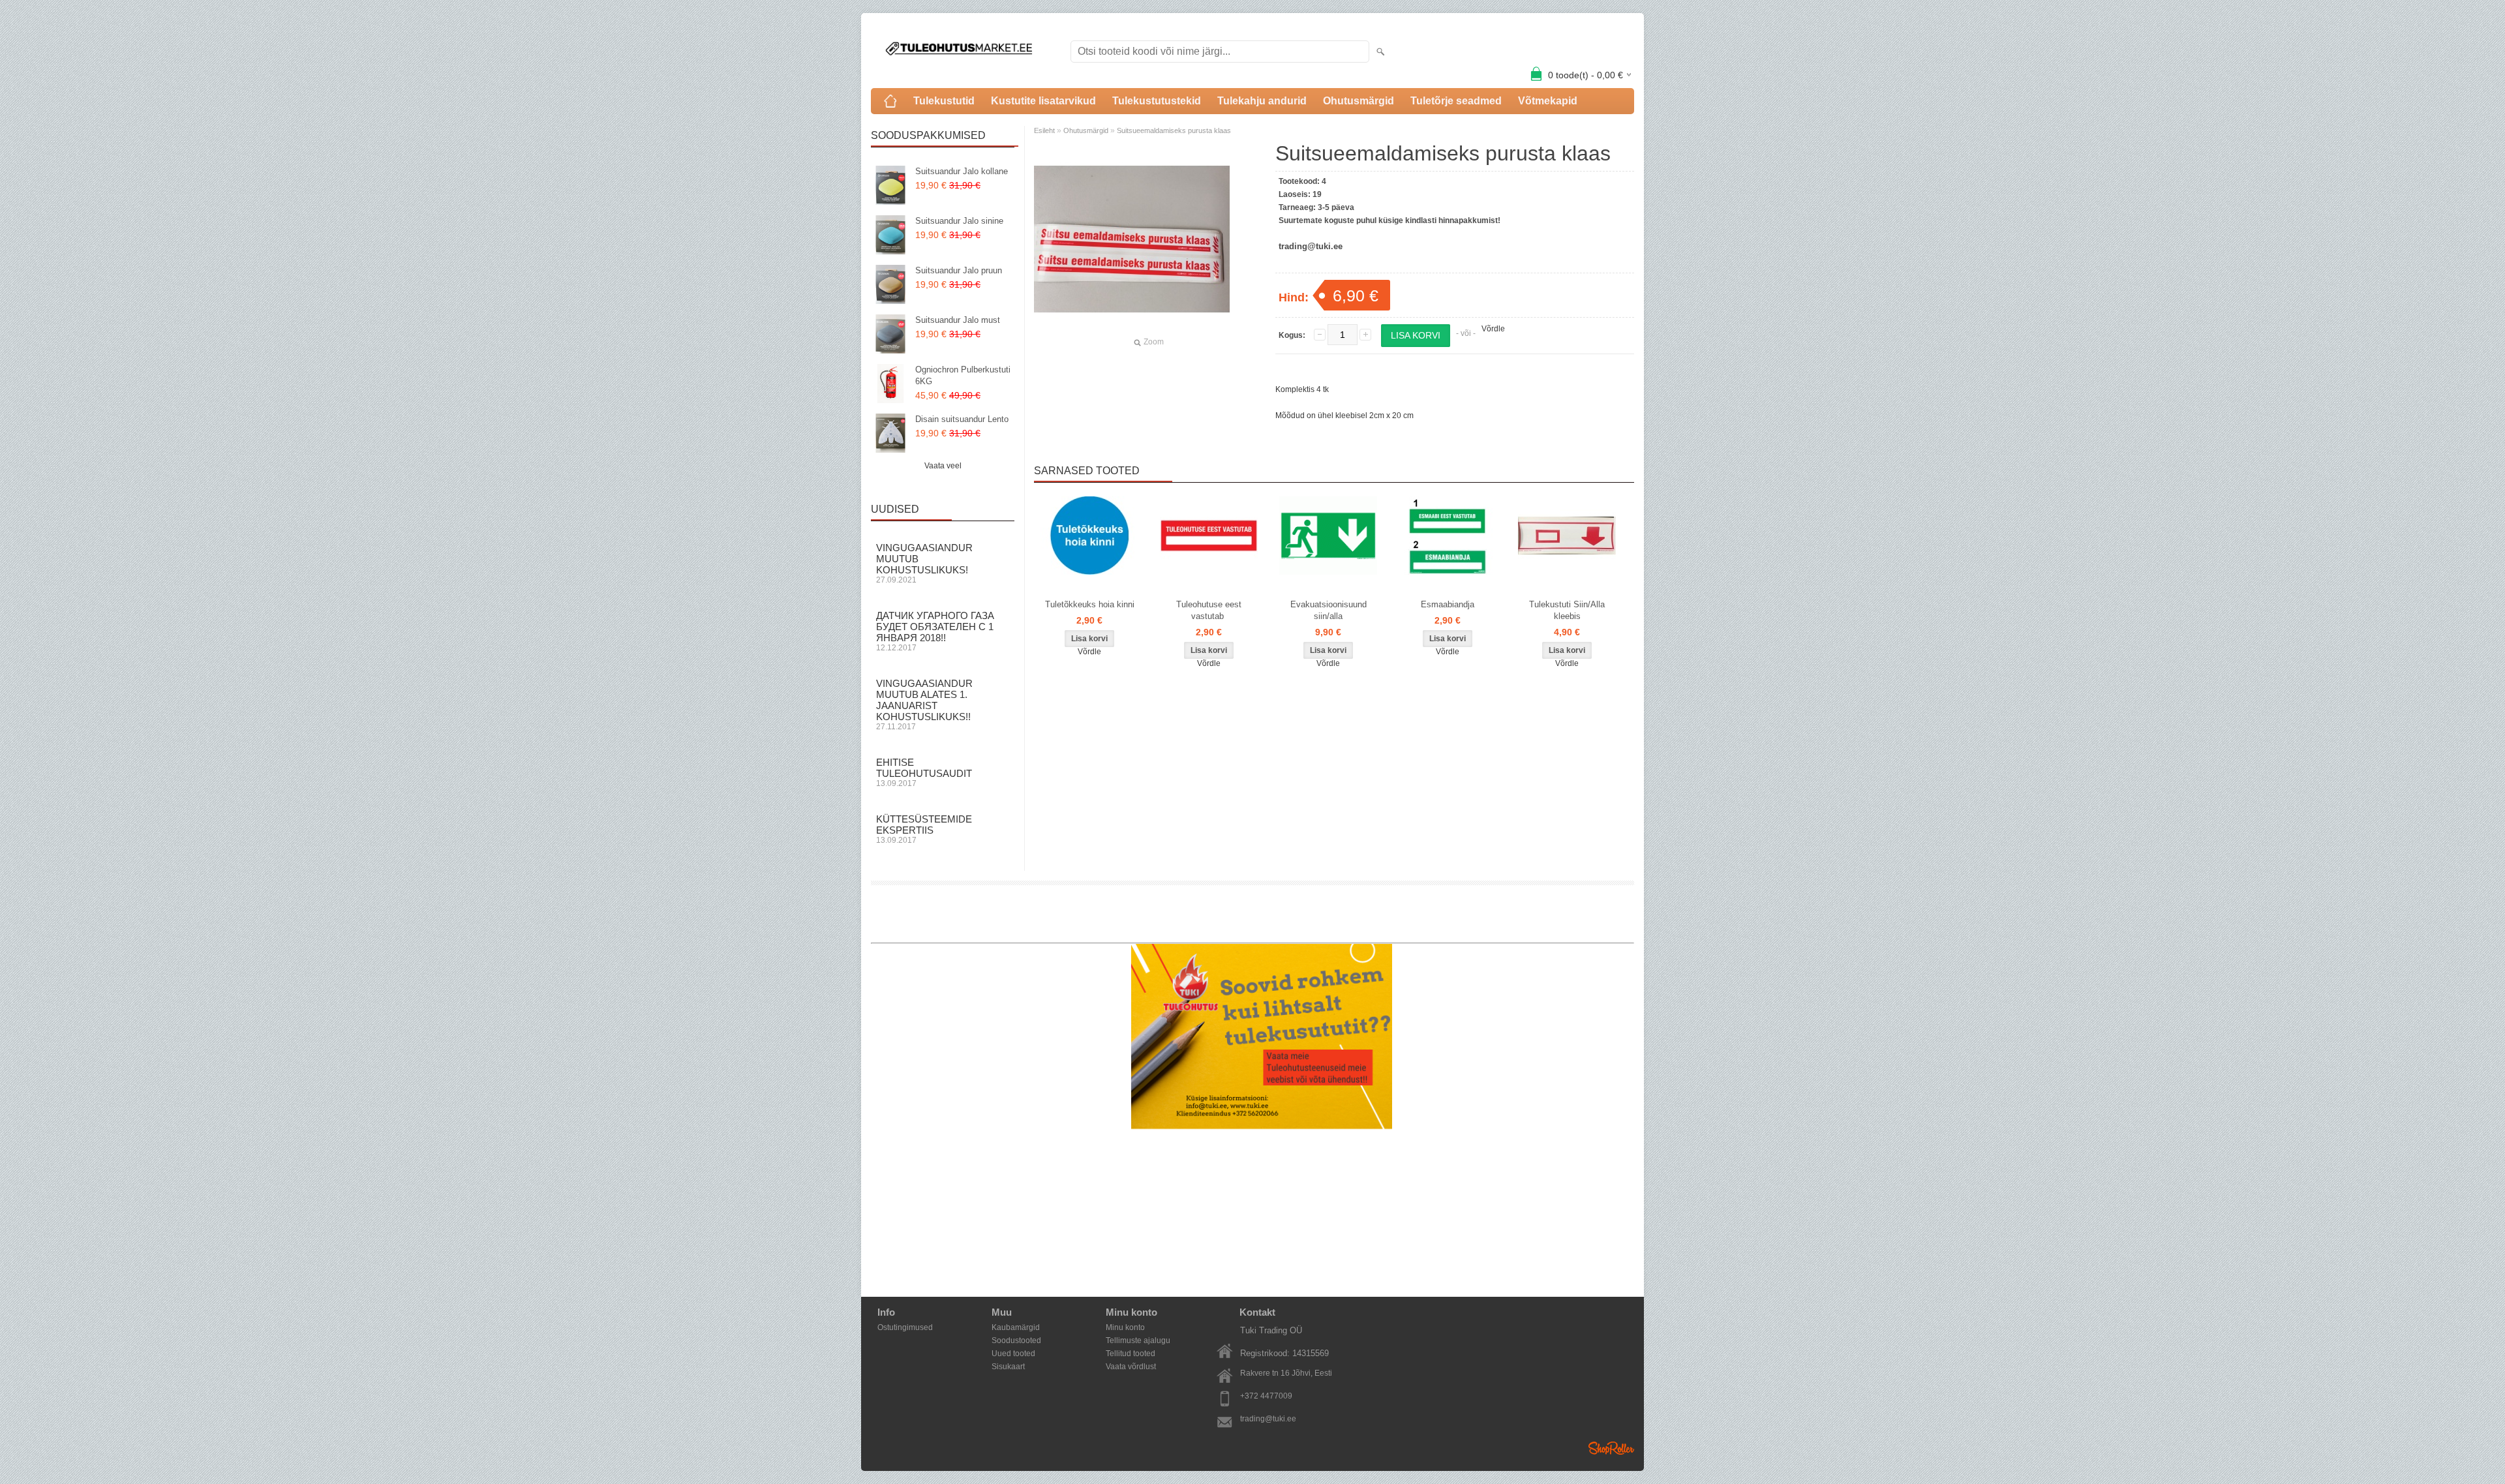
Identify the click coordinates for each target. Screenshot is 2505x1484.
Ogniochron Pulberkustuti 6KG (963, 375)
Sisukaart (1008, 1367)
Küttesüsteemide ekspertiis (924, 829)
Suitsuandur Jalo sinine (959, 221)
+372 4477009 (1266, 1396)
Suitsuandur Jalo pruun (959, 270)
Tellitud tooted (1131, 1354)
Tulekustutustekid (1157, 101)
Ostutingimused (905, 1327)
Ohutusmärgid (1359, 101)
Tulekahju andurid (1262, 101)
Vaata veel (943, 466)
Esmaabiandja (1448, 604)
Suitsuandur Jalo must (958, 320)
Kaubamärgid (1016, 1327)
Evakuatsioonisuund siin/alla (1328, 610)
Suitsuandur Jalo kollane (962, 171)
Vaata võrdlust (1131, 1367)
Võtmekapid (1548, 101)
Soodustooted (1016, 1340)
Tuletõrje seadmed (1456, 101)
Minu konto (1125, 1327)
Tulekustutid (944, 101)
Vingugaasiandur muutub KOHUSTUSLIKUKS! (924, 563)
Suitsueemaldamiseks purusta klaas (1174, 130)
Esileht (1044, 130)
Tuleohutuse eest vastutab (1209, 610)
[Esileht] (890, 101)
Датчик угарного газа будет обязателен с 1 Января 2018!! (935, 631)
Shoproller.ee (1611, 1448)
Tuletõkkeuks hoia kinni (1090, 604)
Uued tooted (1013, 1354)
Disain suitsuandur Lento (962, 419)
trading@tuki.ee (1268, 1419)
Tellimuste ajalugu (1138, 1340)
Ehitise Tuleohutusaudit (924, 772)
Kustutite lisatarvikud (1043, 101)
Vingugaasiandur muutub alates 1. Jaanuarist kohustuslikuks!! (924, 704)
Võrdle (1493, 329)
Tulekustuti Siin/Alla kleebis (1567, 610)
